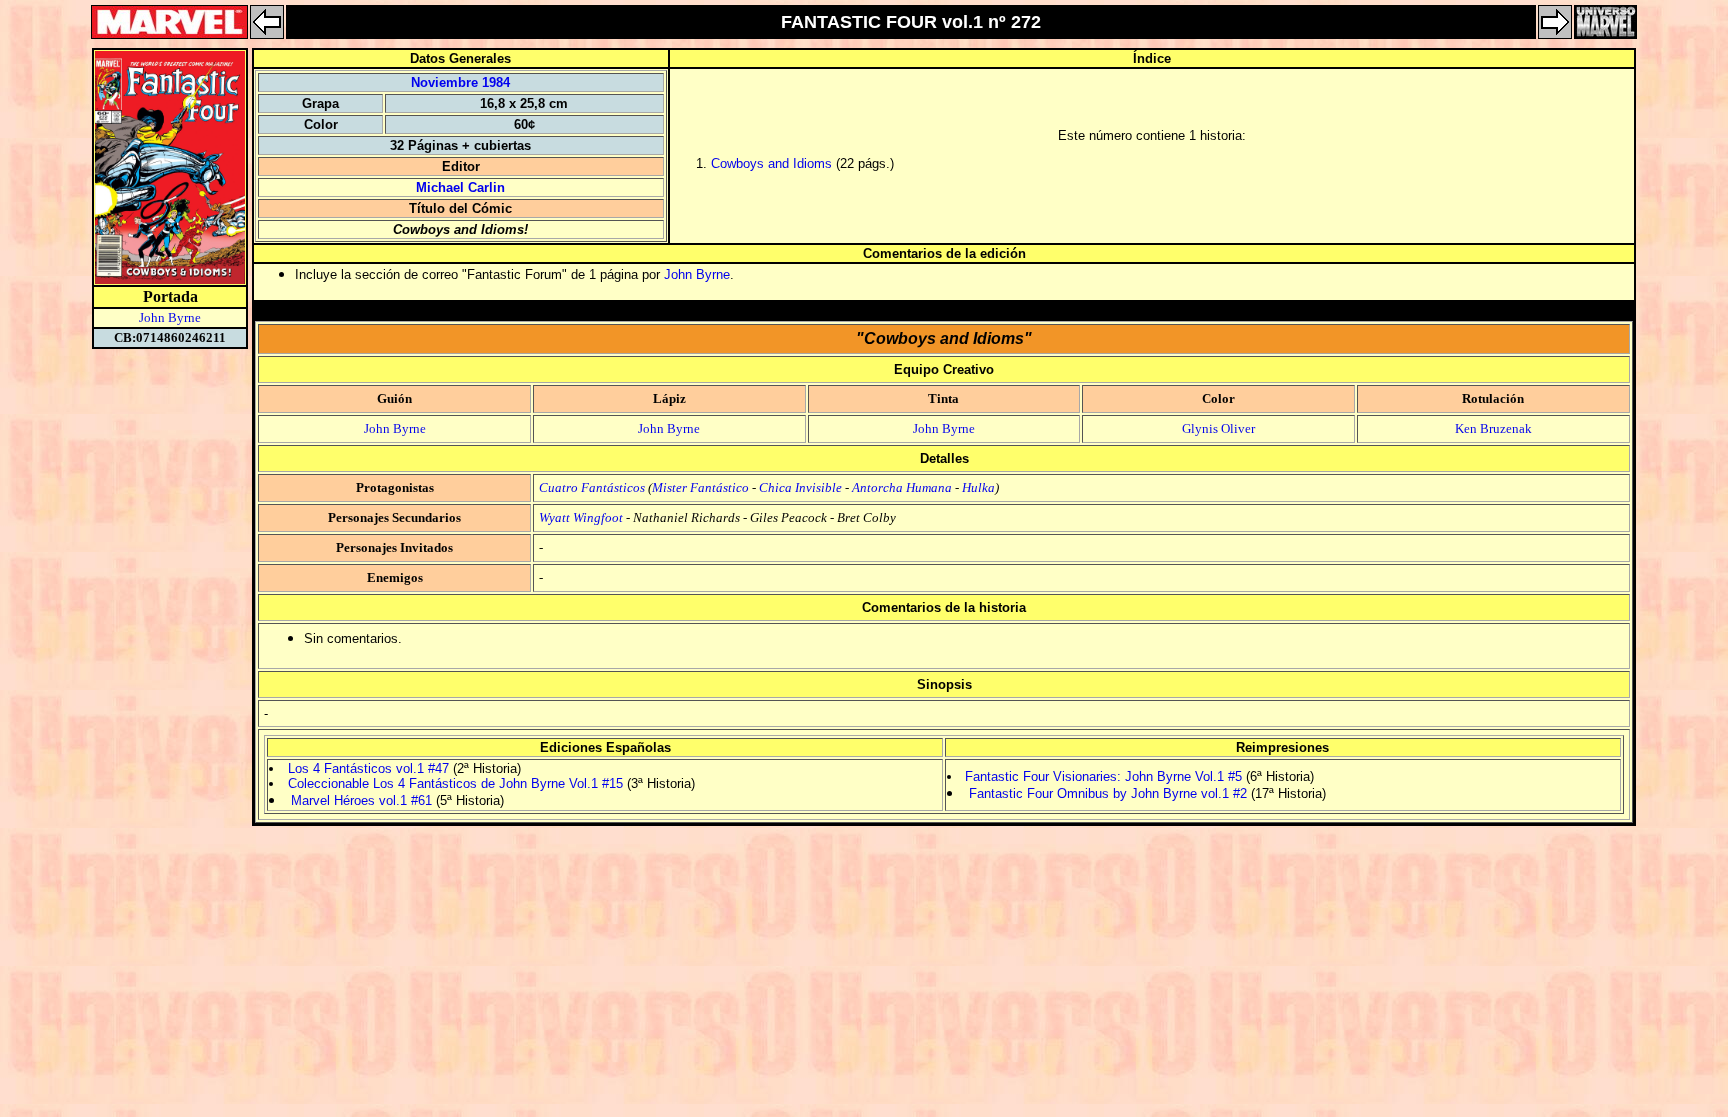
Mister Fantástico (700, 487)
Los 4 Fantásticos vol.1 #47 (368, 768)
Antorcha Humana (902, 487)
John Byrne (170, 317)
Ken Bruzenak (1493, 428)
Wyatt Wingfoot (581, 517)
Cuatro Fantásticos (592, 487)
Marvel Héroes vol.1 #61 (361, 800)
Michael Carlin (460, 187)
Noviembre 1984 (460, 82)
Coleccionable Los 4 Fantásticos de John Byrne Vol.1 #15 (455, 783)
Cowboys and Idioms (771, 163)
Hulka (978, 487)
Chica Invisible (800, 487)
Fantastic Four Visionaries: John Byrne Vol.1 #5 (1103, 776)
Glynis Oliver (1218, 428)
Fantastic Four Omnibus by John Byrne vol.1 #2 (1108, 793)
